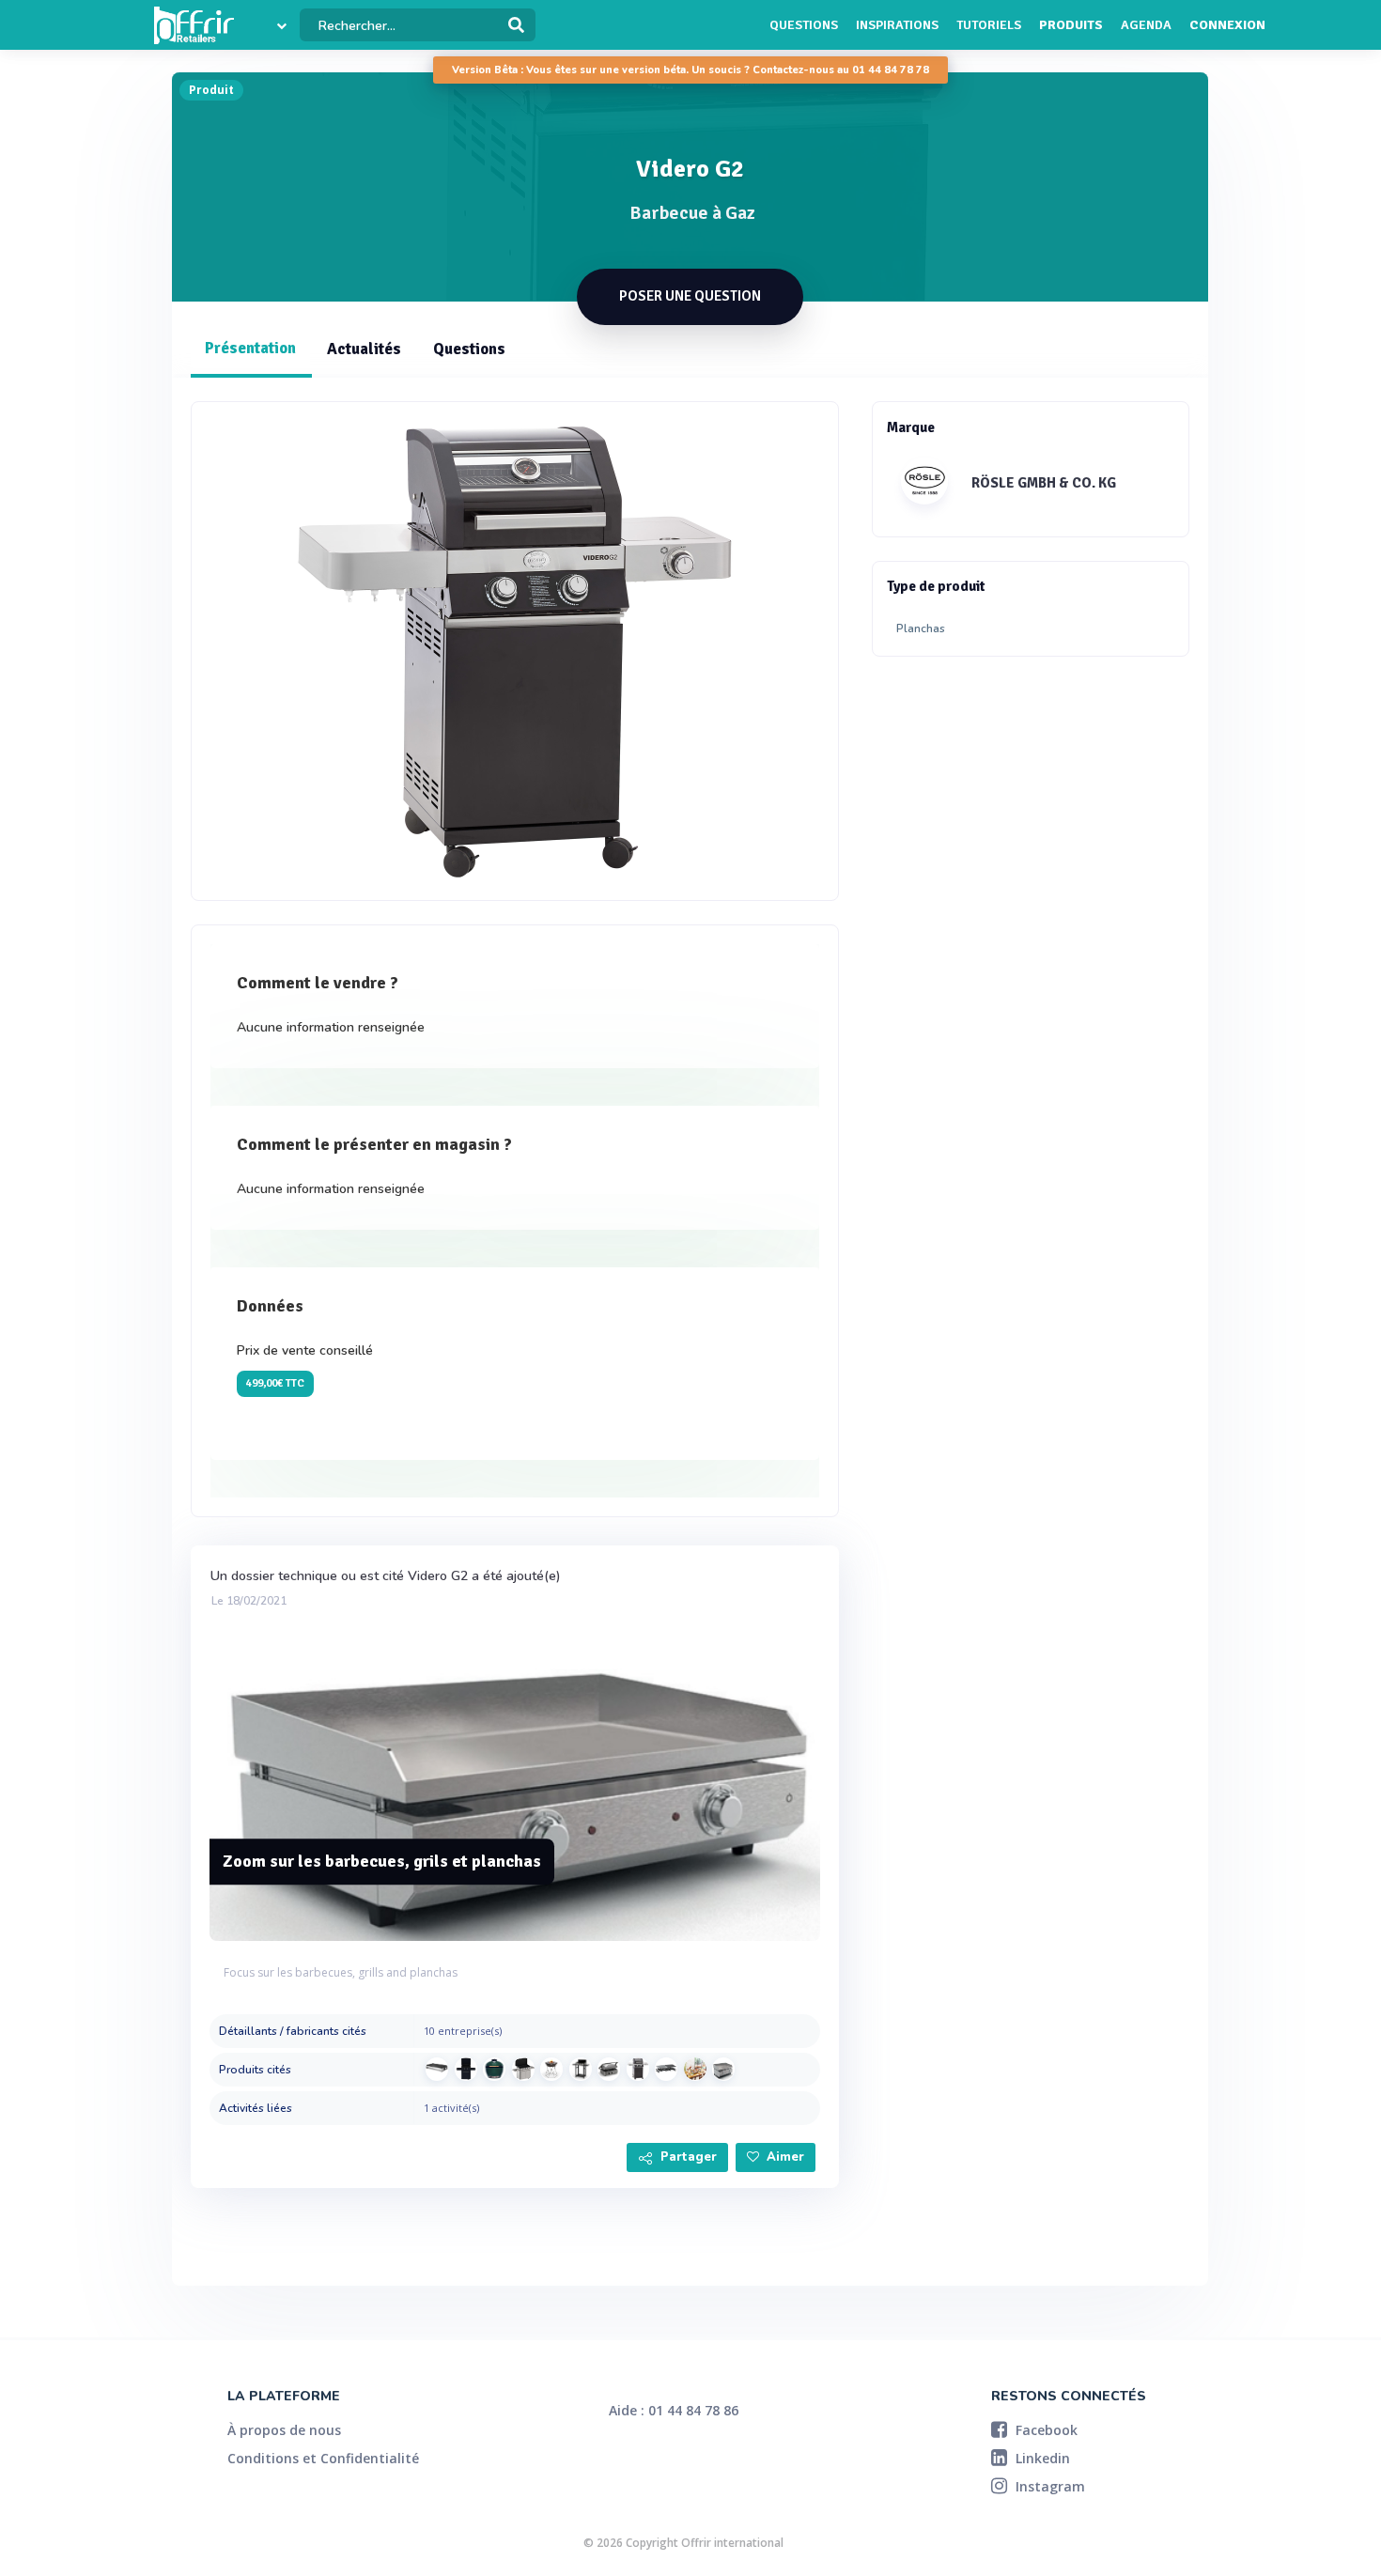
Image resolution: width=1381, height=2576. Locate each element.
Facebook (1045, 2430)
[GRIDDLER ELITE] (609, 2069)
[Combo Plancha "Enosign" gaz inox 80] (523, 2069)
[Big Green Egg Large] (494, 2069)
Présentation (250, 348)
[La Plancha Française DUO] (581, 2069)
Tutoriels (989, 25)
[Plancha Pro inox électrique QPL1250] (723, 2069)
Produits (1071, 25)
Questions (804, 25)
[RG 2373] (666, 2069)
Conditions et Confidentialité (323, 2458)
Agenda (1146, 25)
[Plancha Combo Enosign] (466, 2069)
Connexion (1227, 25)
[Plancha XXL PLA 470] (695, 2069)
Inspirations (897, 25)
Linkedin (1041, 2458)
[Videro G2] (638, 2069)
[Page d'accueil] (194, 25)
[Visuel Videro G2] (515, 651)
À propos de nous (284, 2430)
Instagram (1048, 2486)
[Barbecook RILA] (551, 2069)
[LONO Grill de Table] (437, 2069)
